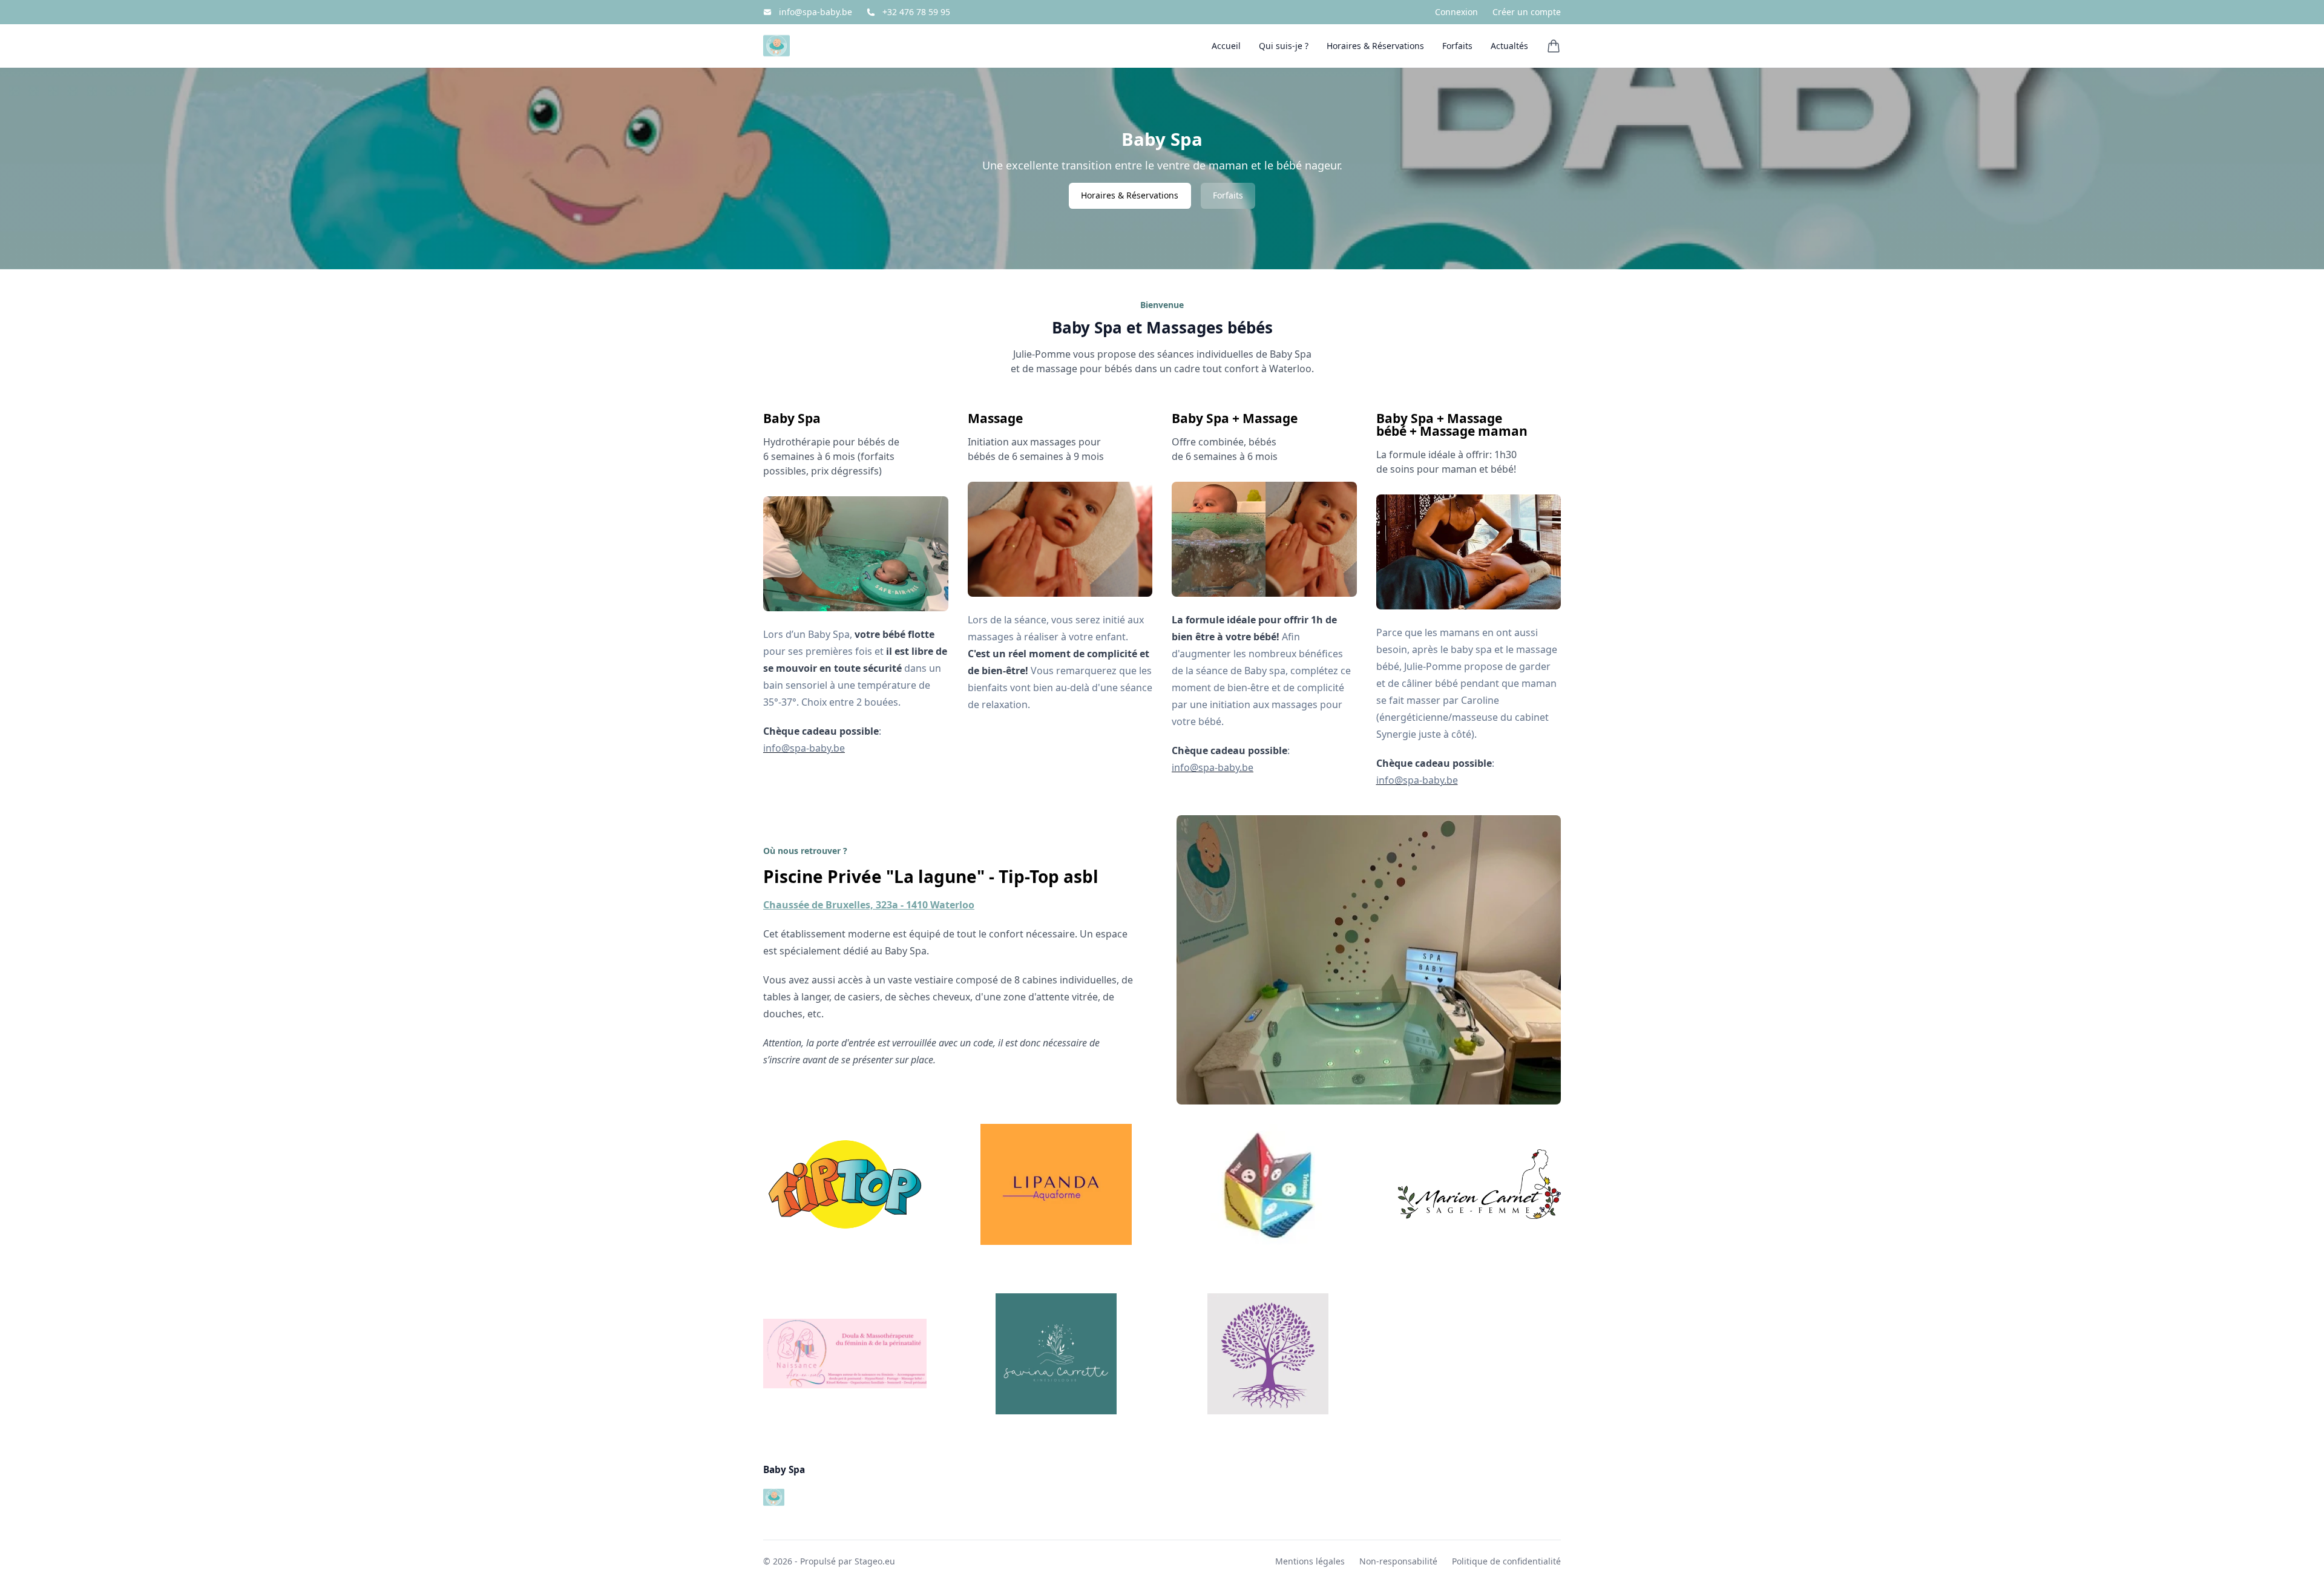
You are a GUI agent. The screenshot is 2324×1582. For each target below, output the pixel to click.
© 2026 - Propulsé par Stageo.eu (829, 1561)
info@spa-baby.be (816, 12)
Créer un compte (1527, 12)
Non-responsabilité (1398, 1561)
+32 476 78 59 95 (916, 12)
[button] (1554, 46)
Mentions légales (1310, 1561)
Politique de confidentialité (1506, 1561)
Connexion (1456, 12)
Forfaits (1228, 195)
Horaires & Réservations (1130, 195)
